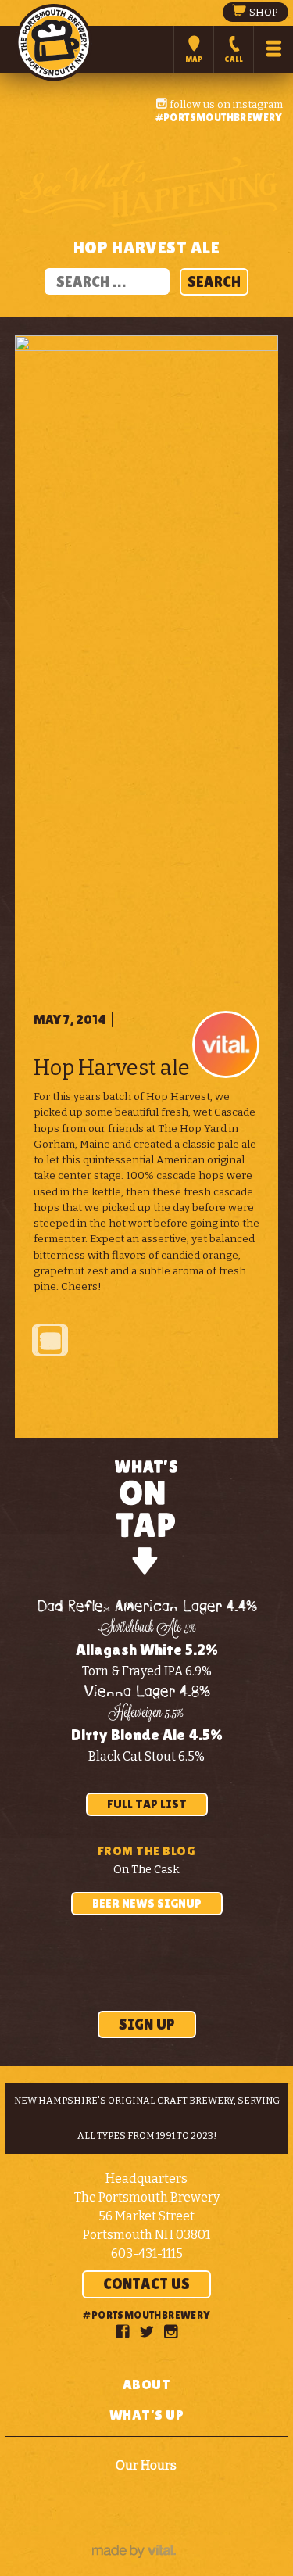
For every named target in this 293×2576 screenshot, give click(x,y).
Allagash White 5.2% (147, 1650)
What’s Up (147, 2415)
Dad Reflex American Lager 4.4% (147, 1607)
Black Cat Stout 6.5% (146, 1756)
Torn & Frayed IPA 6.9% (147, 1671)
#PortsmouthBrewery (219, 117)
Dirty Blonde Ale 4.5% (147, 1735)
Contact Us (146, 2284)
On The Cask (146, 1870)
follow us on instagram (225, 104)
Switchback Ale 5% (147, 1628)
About (147, 2384)
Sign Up (147, 2024)
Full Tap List (147, 1804)
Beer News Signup (147, 1903)
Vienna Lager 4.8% (147, 1692)
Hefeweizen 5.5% (146, 1714)
